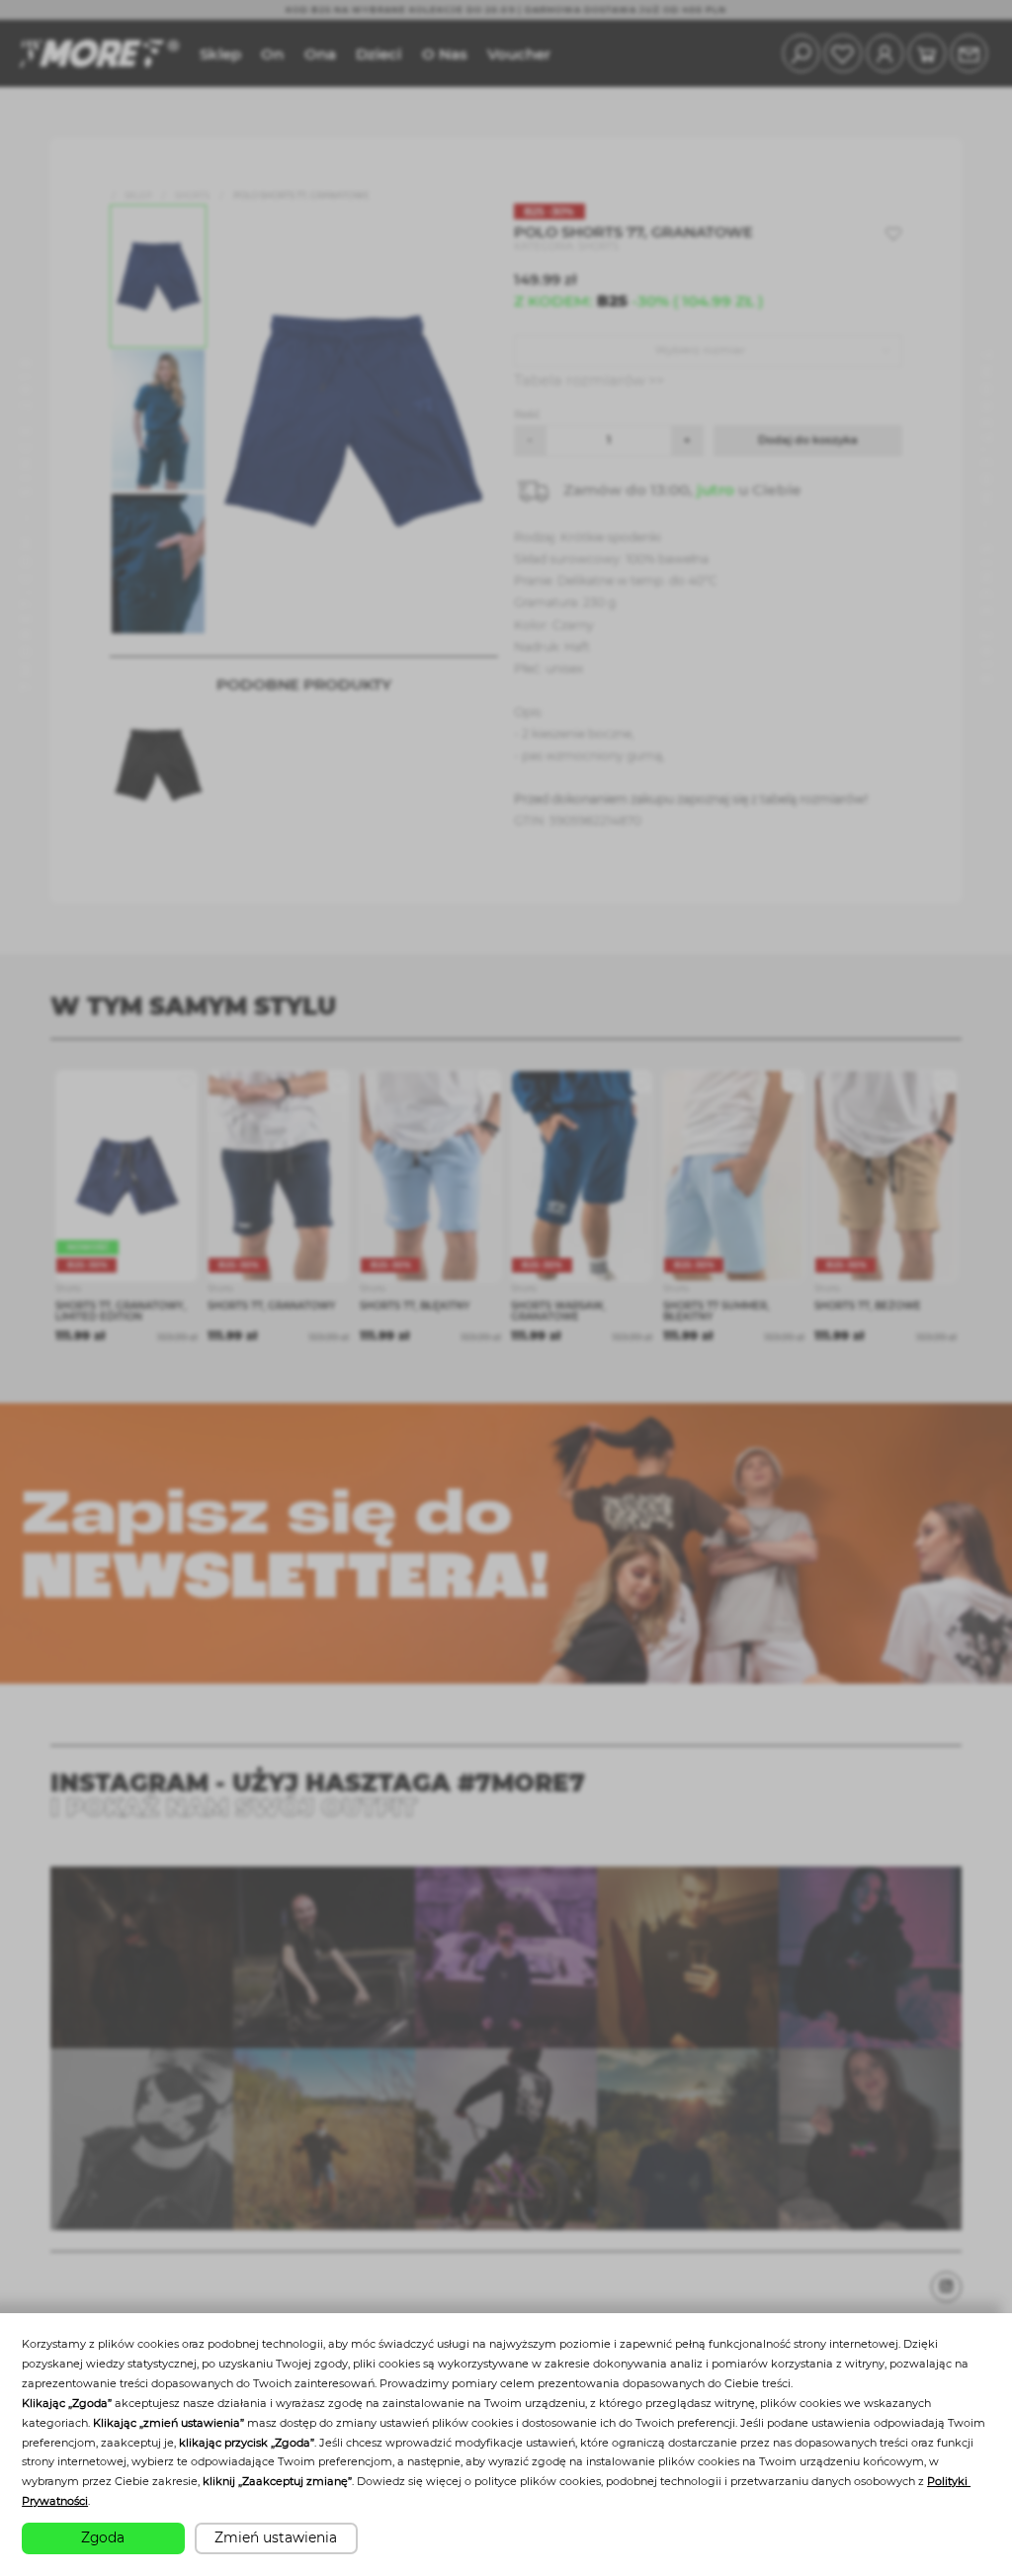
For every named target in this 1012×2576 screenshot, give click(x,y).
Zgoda (103, 2537)
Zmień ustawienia (276, 2537)
